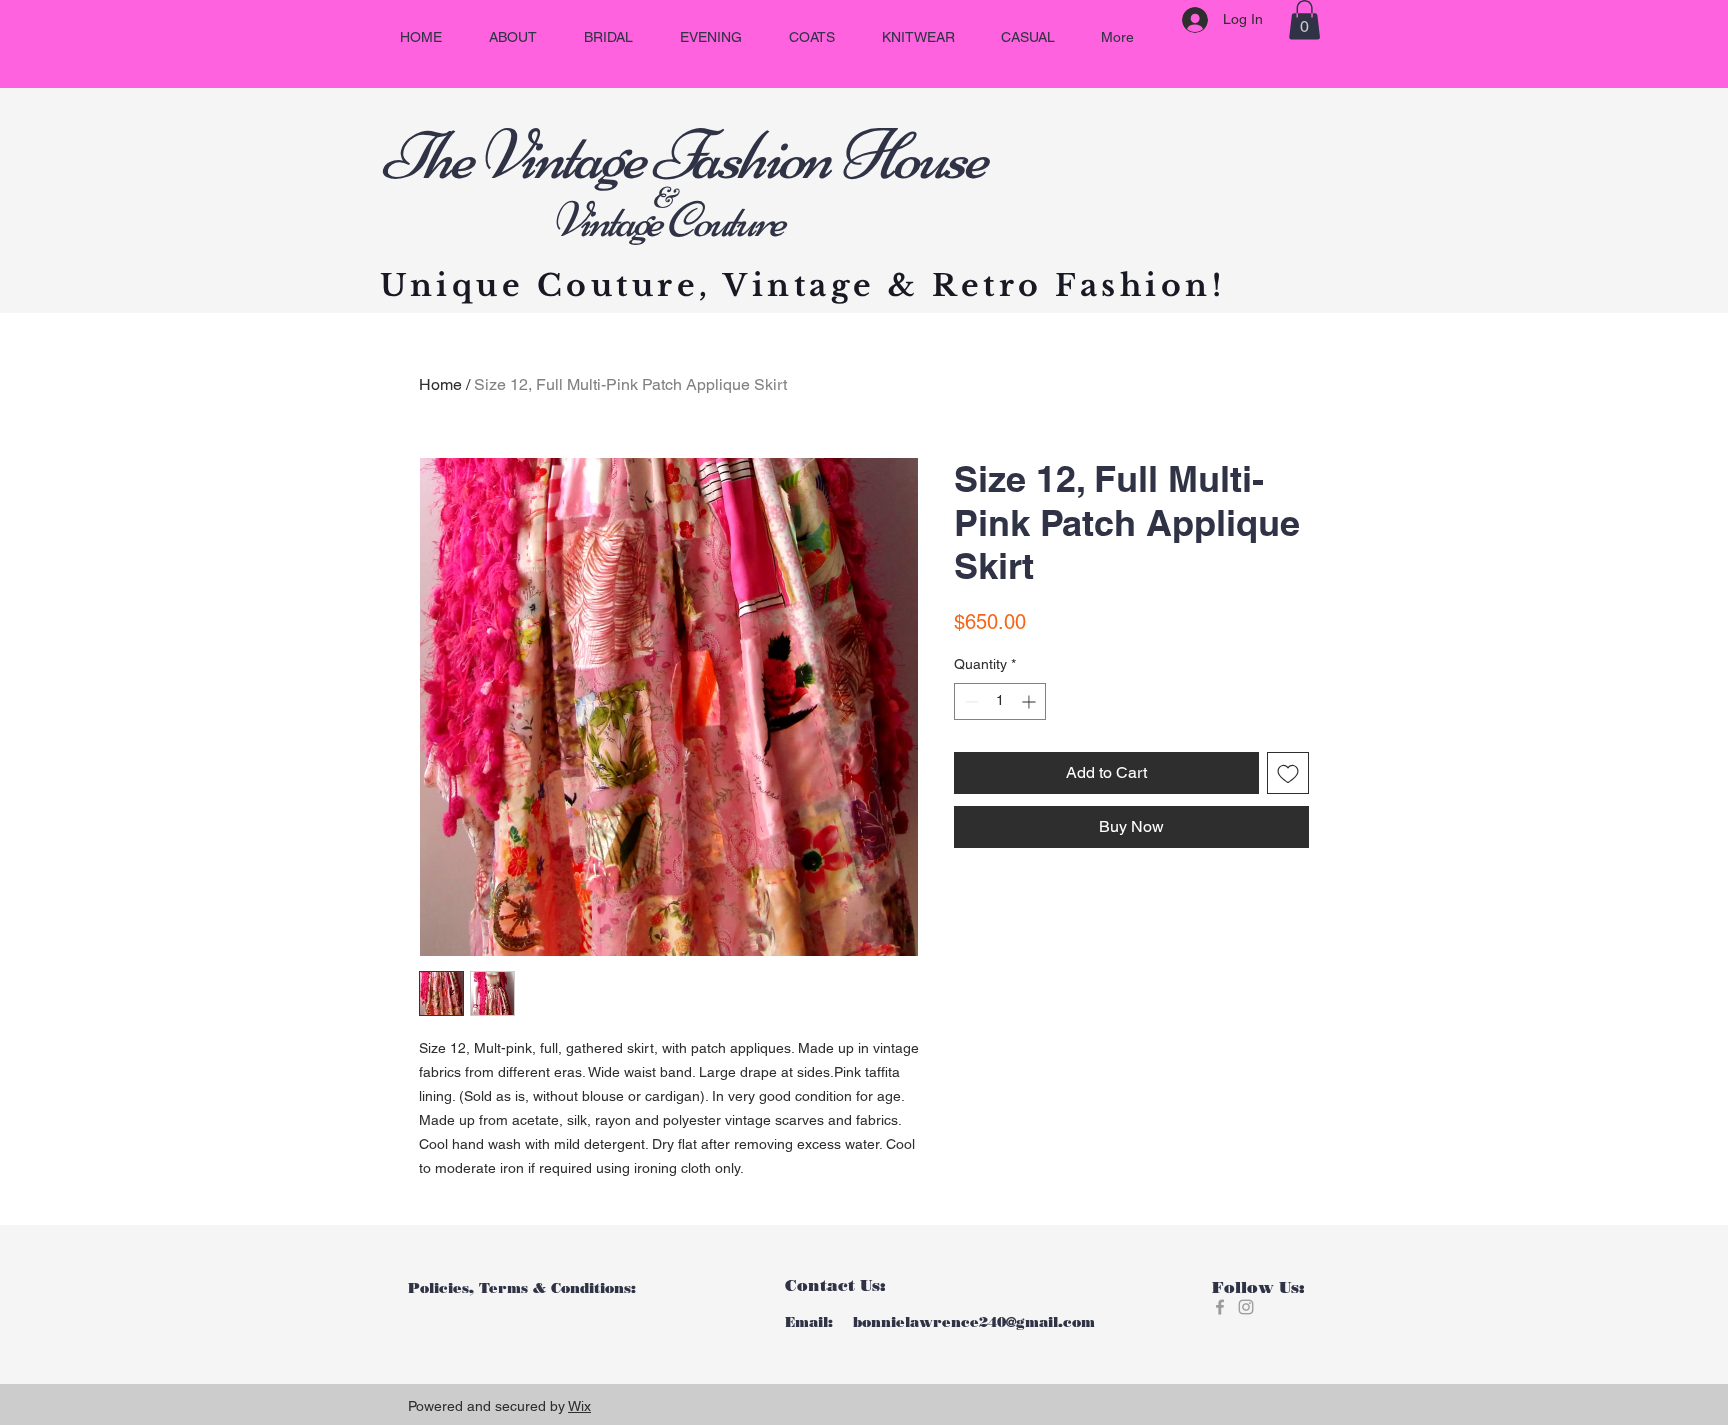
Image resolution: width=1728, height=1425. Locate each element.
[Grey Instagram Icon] (1246, 1307)
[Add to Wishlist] (1288, 773)
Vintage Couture (582, 220)
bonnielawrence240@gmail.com (974, 1322)
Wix (579, 1406)
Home (440, 384)
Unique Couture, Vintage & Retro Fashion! (802, 285)
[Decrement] (969, 701)
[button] (1304, 19)
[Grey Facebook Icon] (1220, 1307)
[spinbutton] (1000, 701)
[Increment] (1030, 701)
